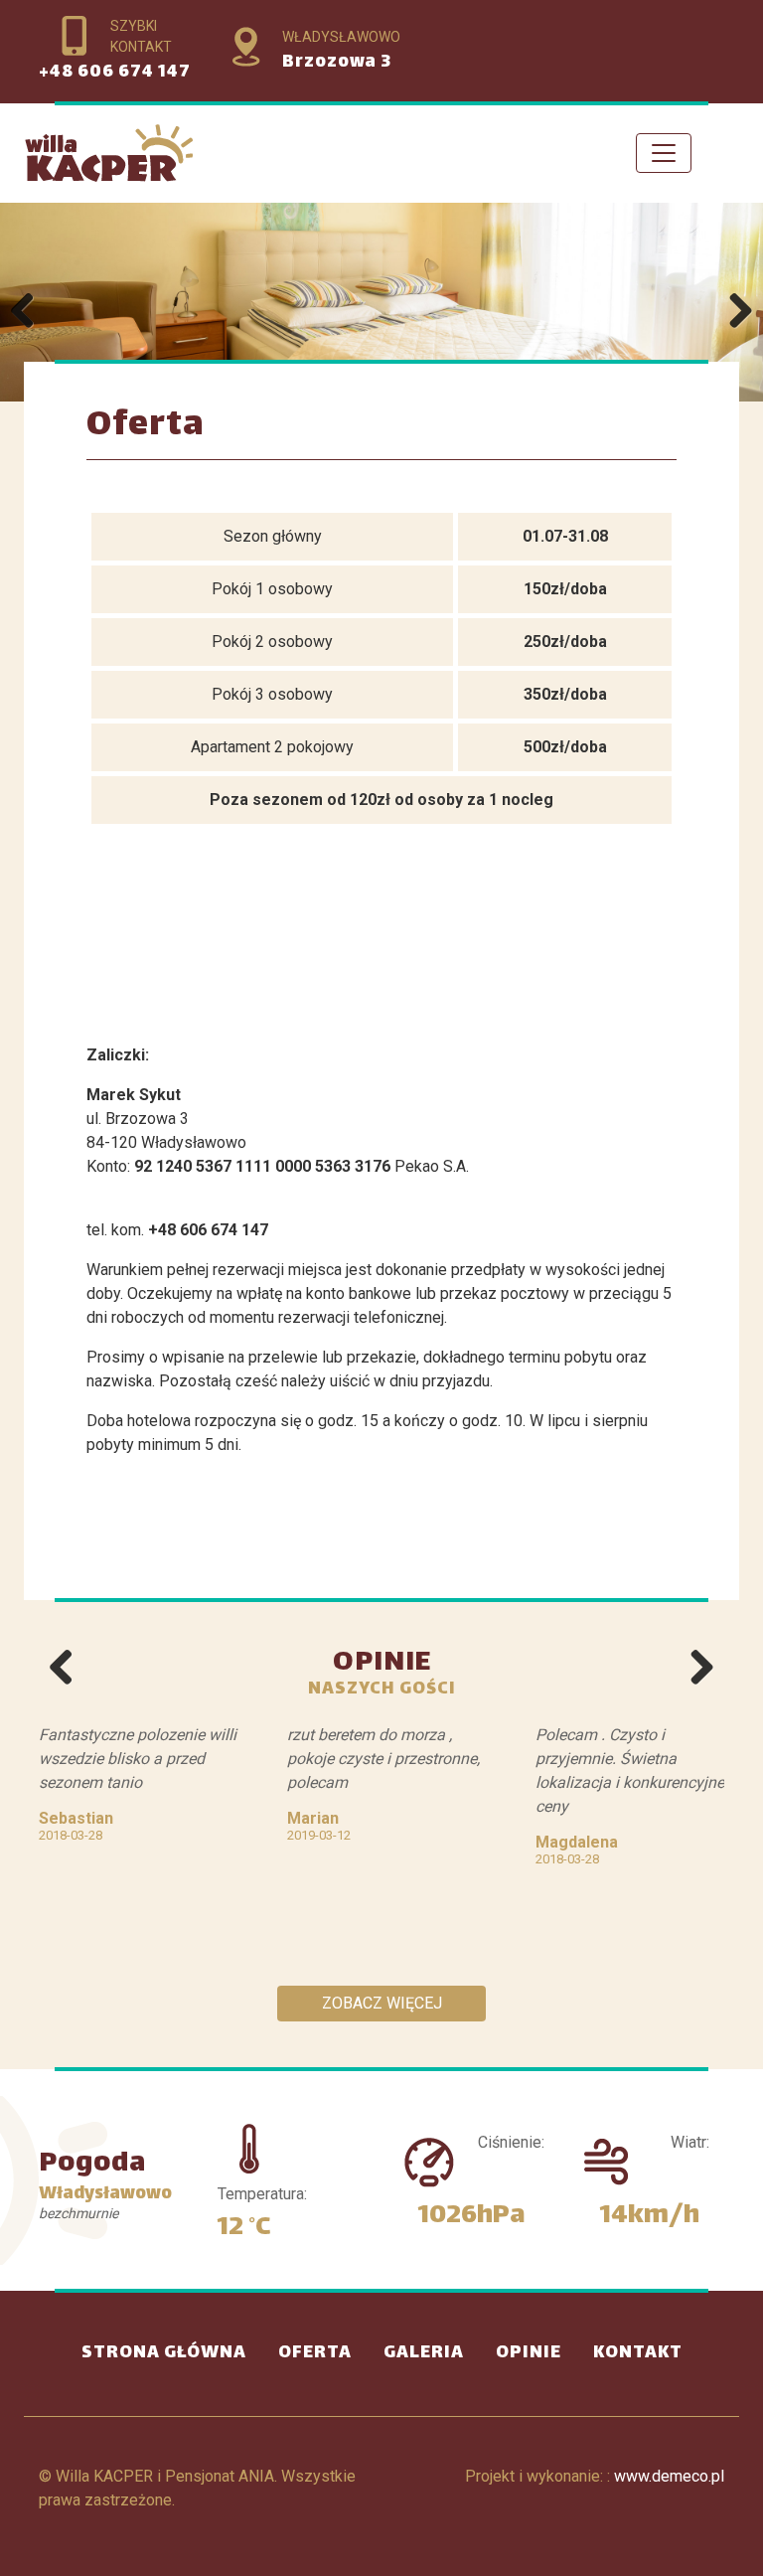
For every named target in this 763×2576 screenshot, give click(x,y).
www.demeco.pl (669, 2476)
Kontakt (638, 2353)
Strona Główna (172, 2353)
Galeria (424, 2353)
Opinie (529, 2353)
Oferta (315, 2353)
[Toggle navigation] (664, 153)
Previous (30, 312)
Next (733, 312)
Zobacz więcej (382, 2003)
